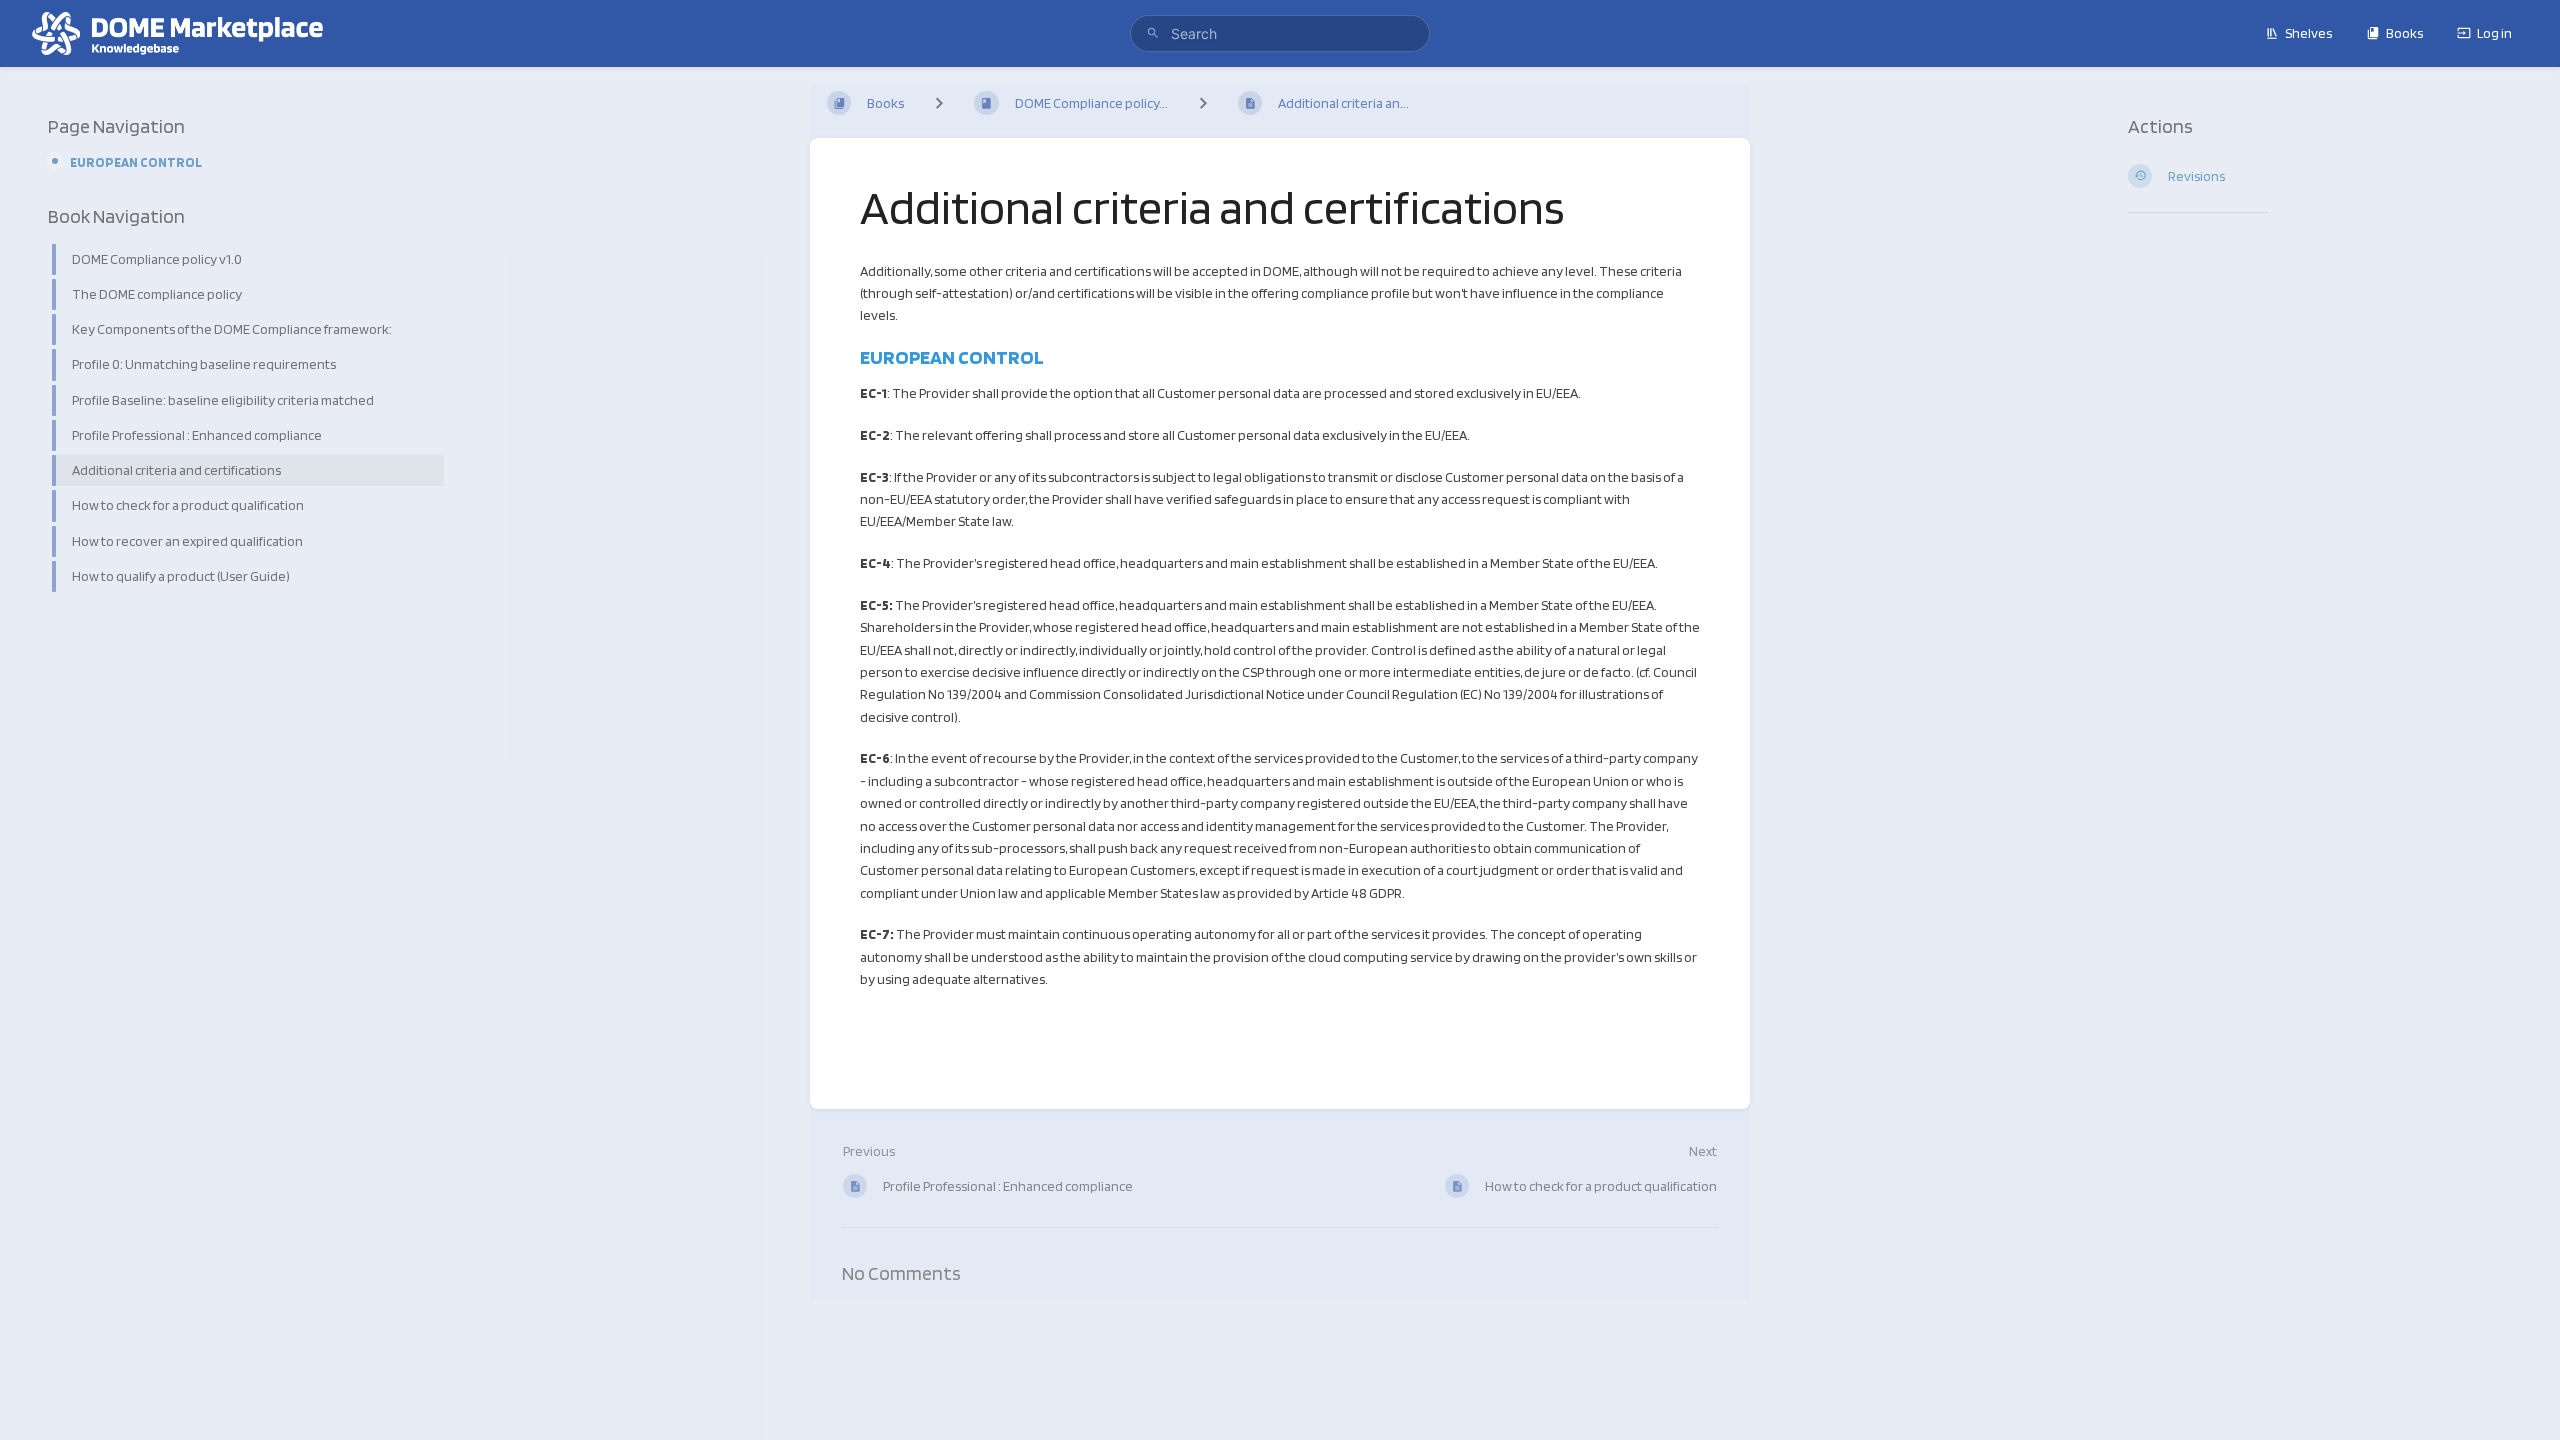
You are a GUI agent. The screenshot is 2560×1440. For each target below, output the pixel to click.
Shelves (2308, 33)
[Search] (1153, 33)
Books (2404, 33)
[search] (1280, 33)
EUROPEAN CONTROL (136, 162)
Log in (2494, 33)
